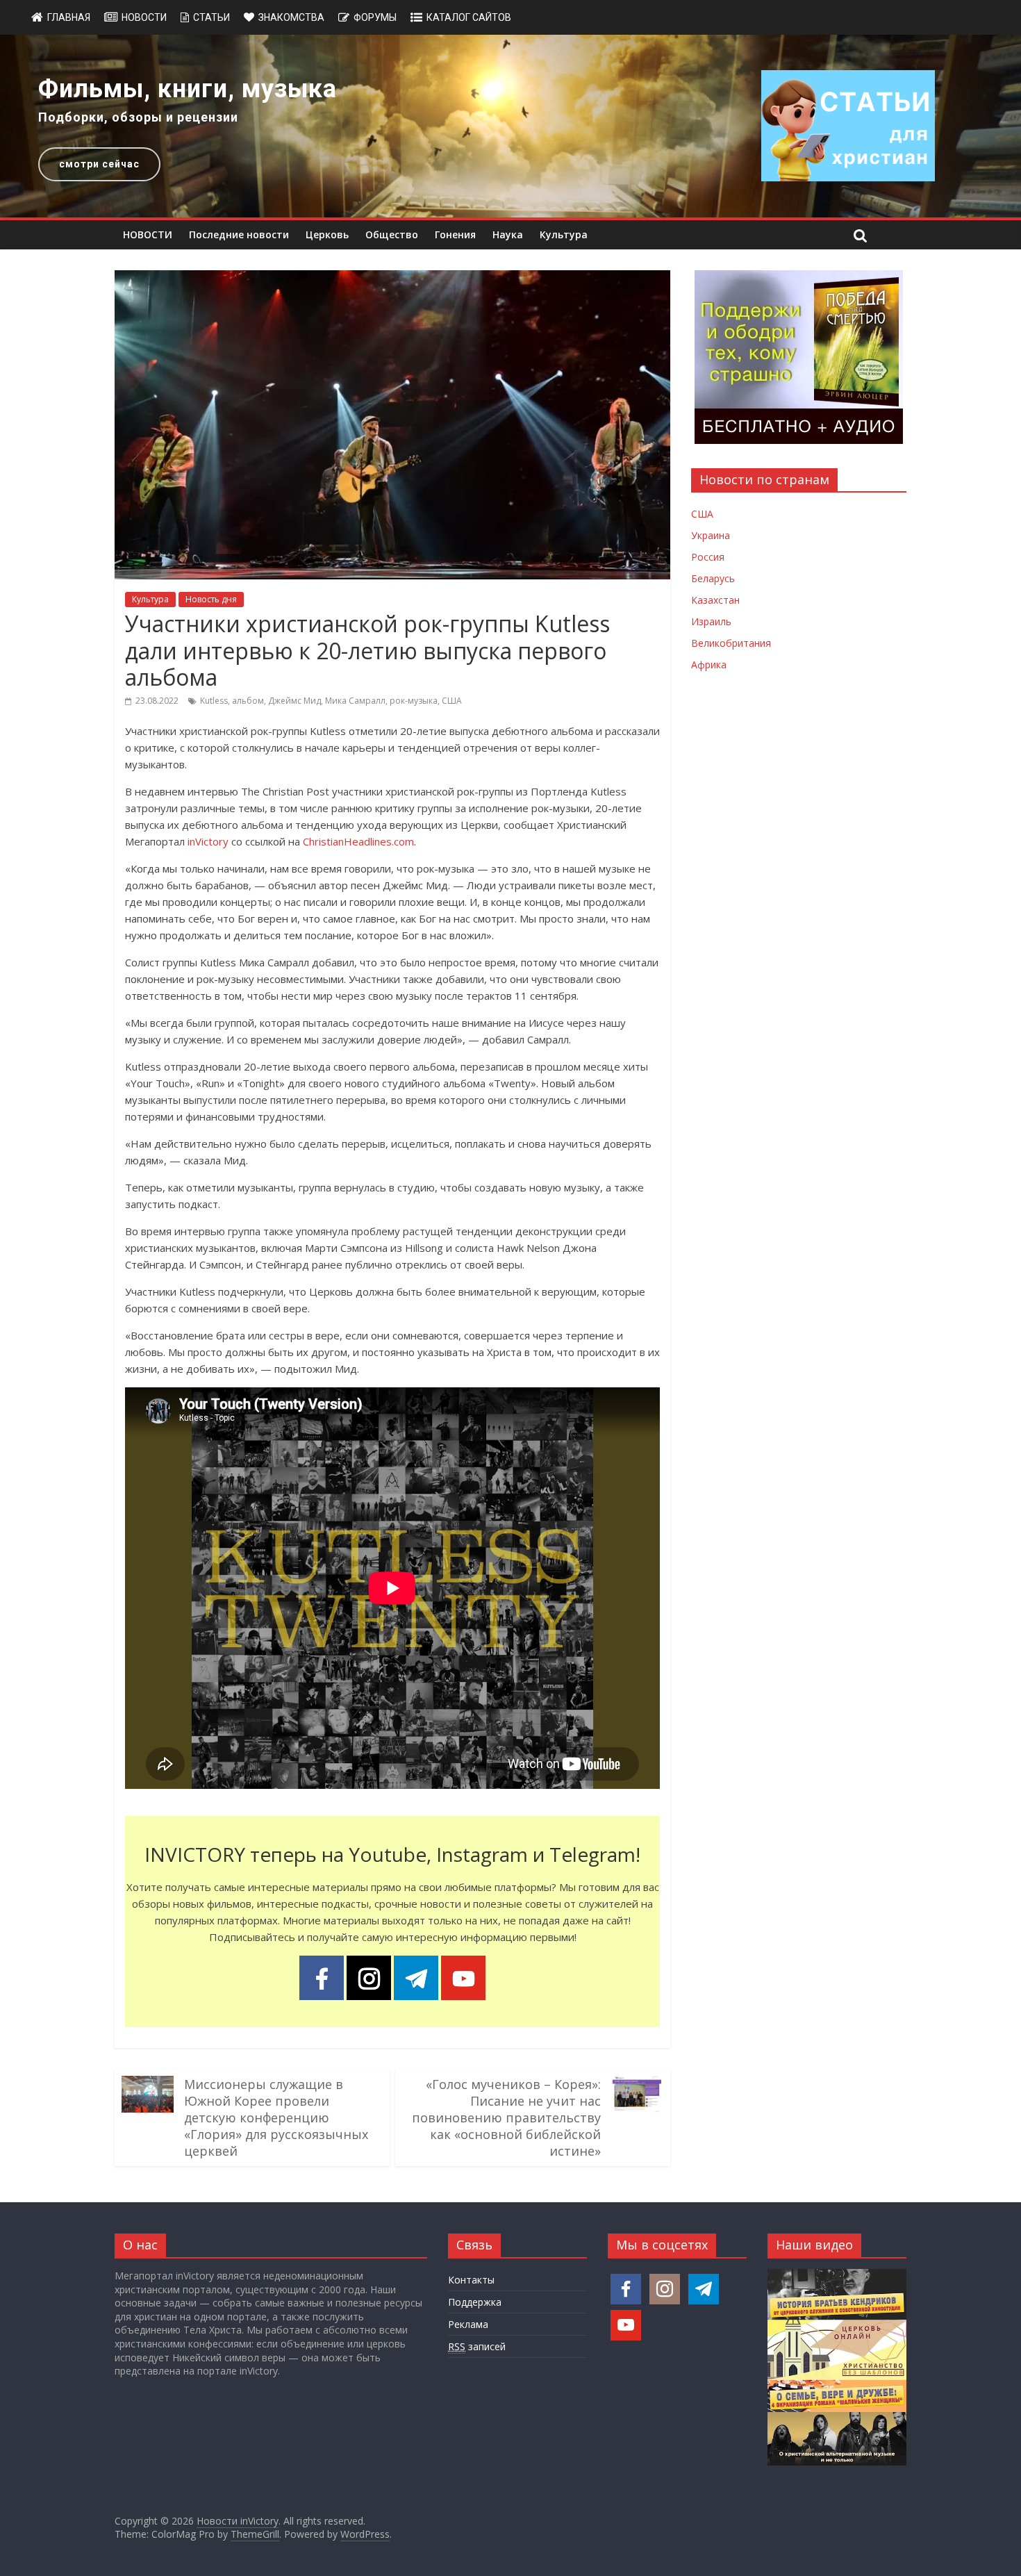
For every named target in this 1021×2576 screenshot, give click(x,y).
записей (477, 2346)
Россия (708, 557)
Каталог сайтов (469, 17)
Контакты (471, 2280)
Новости (144, 17)
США (452, 701)
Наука (508, 234)
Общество (392, 234)
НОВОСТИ (148, 234)
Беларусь (713, 578)
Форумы (375, 17)
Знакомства (291, 17)
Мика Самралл (355, 701)
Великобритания (731, 643)
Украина (711, 535)
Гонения (455, 234)
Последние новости (239, 234)
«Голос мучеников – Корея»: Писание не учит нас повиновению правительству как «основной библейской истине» (506, 2117)
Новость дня (211, 599)
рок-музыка (414, 701)
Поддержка (475, 2302)
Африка (709, 664)
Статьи (211, 17)
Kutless (214, 701)
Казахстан (715, 600)
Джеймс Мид (294, 701)
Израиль (711, 621)
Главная (69, 17)
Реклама (468, 2324)
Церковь (327, 234)
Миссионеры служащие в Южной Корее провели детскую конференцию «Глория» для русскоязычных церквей (276, 2117)
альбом (248, 701)
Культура (564, 234)
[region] (510, 126)
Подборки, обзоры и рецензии (138, 117)
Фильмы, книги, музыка (188, 89)
